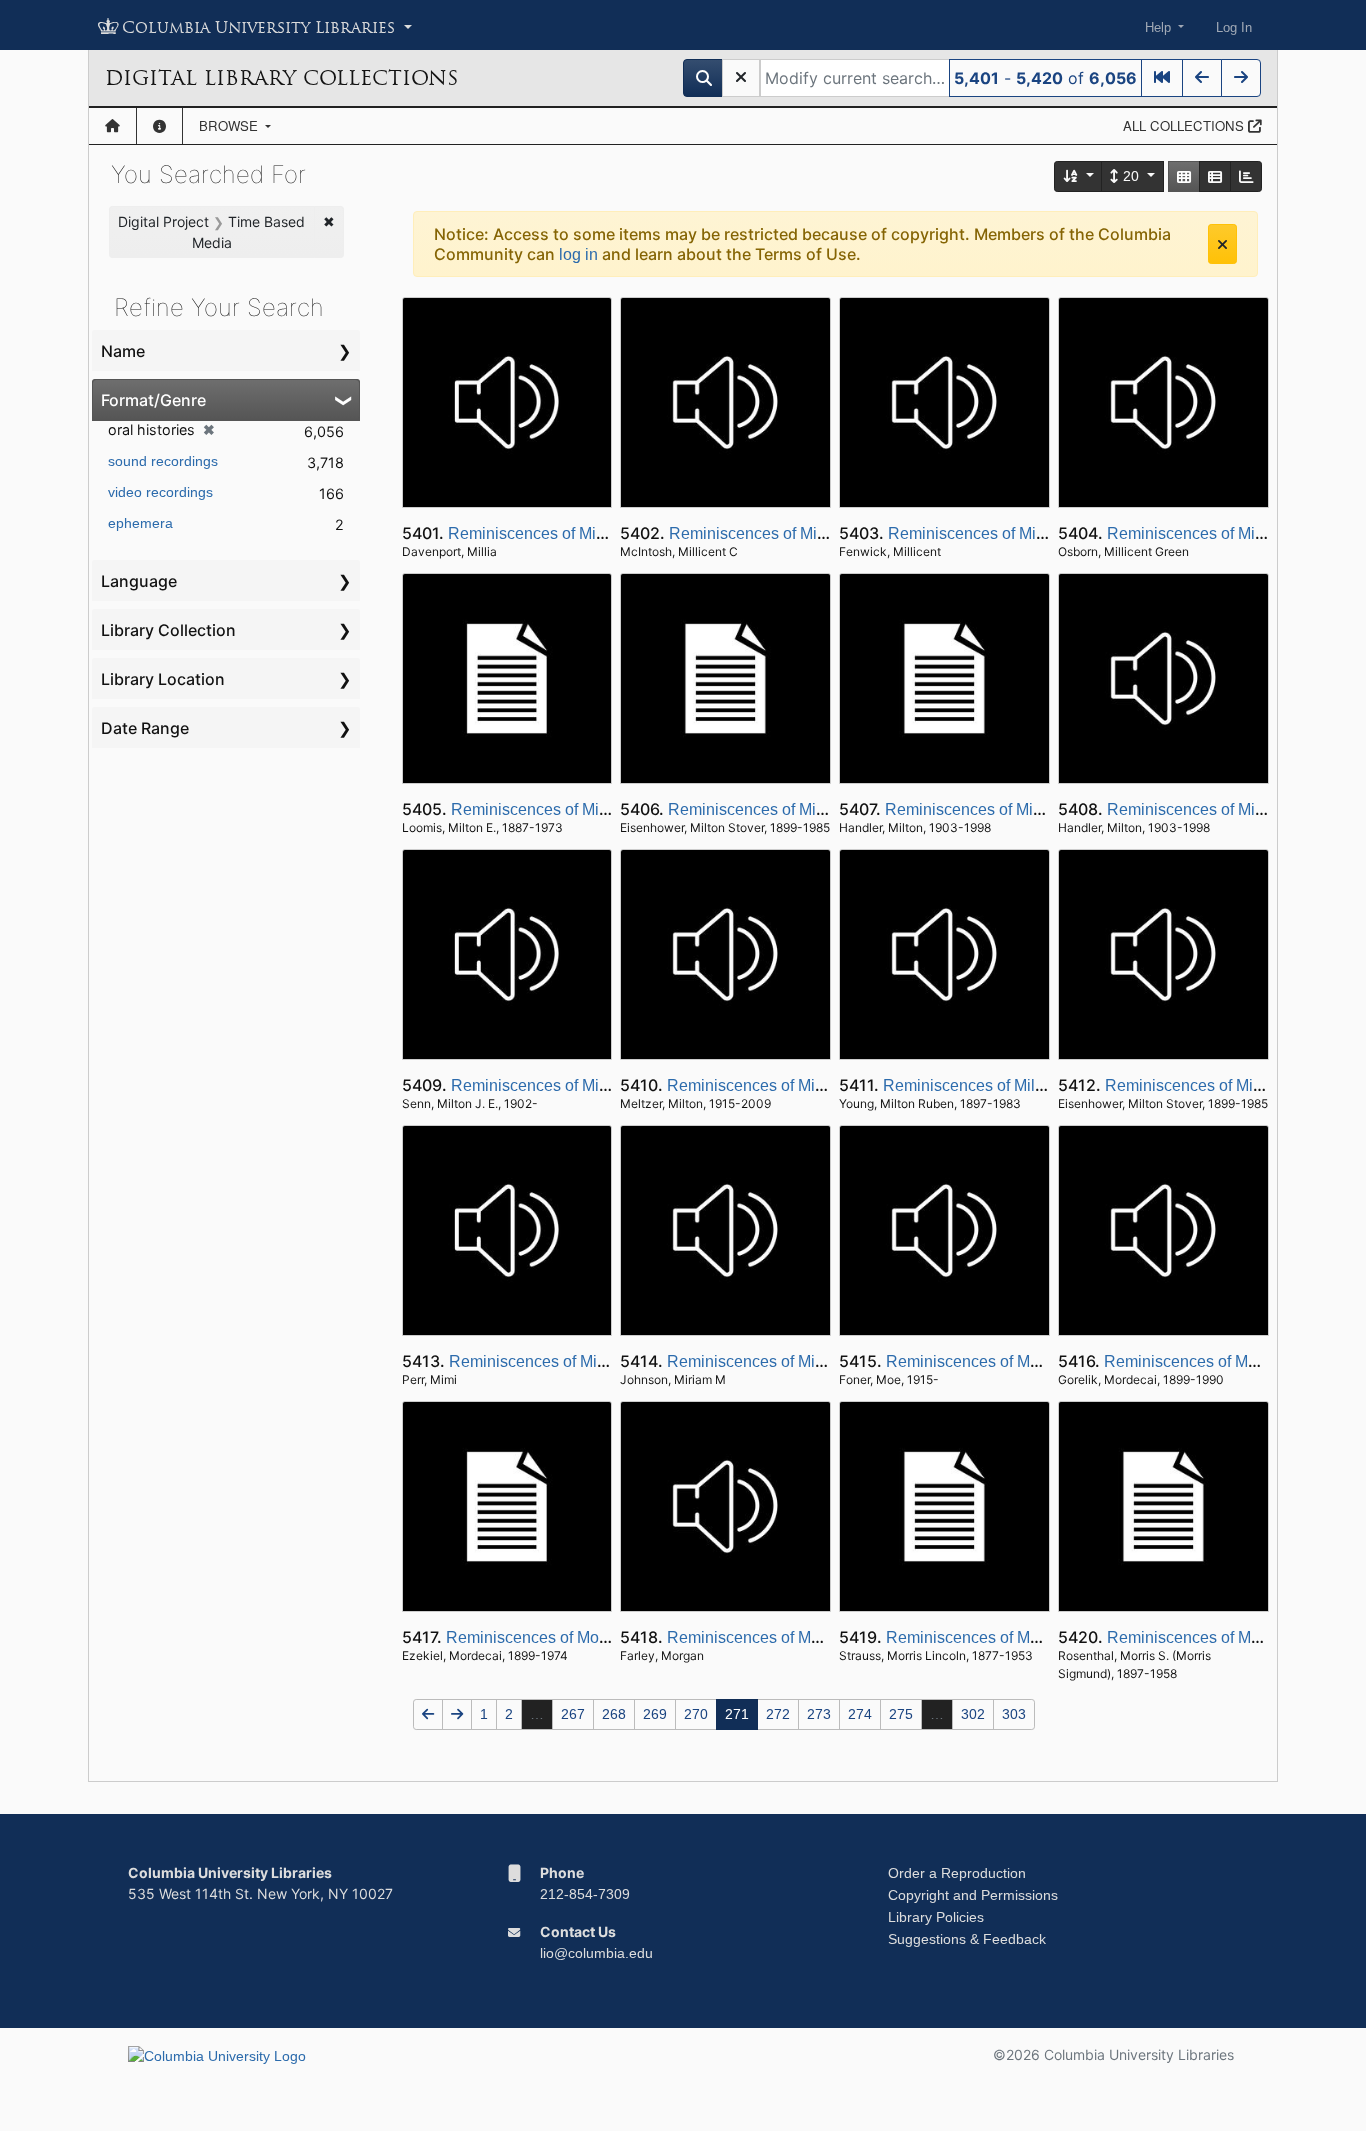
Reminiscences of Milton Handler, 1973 (1024, 809)
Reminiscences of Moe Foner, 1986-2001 (1032, 1361)
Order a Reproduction (957, 1873)
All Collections (1185, 125)
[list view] (1215, 176)
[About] (159, 126)
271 (737, 1714)
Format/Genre (153, 400)
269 (655, 1714)
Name (123, 351)
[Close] (1222, 244)
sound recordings (163, 461)
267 (573, 1714)
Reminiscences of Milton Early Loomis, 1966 (608, 809)
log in (578, 254)
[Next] (1241, 78)
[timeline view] (1246, 176)
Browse (230, 125)
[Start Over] (741, 78)
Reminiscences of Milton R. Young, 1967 (1027, 1085)
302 (973, 1714)
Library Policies (936, 1917)
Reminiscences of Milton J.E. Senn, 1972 (596, 1085)
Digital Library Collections (281, 78)
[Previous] (1202, 78)
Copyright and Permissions (973, 1895)
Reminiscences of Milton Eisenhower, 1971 (821, 809)
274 (860, 1714)
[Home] (112, 126)
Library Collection (168, 630)
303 (1014, 1714)
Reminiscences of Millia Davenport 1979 (591, 533)
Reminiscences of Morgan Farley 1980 (804, 1637)
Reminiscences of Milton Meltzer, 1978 (803, 1085)
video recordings (160, 492)
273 (819, 1714)
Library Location (163, 679)
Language (139, 581)
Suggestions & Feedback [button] (967, 1939)
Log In (1234, 27)
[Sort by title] (1079, 176)
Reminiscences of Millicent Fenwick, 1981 (1037, 533)
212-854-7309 (585, 1894)
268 (614, 1714)
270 (696, 1714)
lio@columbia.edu (596, 1953)
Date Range (145, 728)
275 (901, 1714)
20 (1131, 176)
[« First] (1162, 78)
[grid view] (1184, 176)
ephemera (140, 523)
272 (778, 1714)
